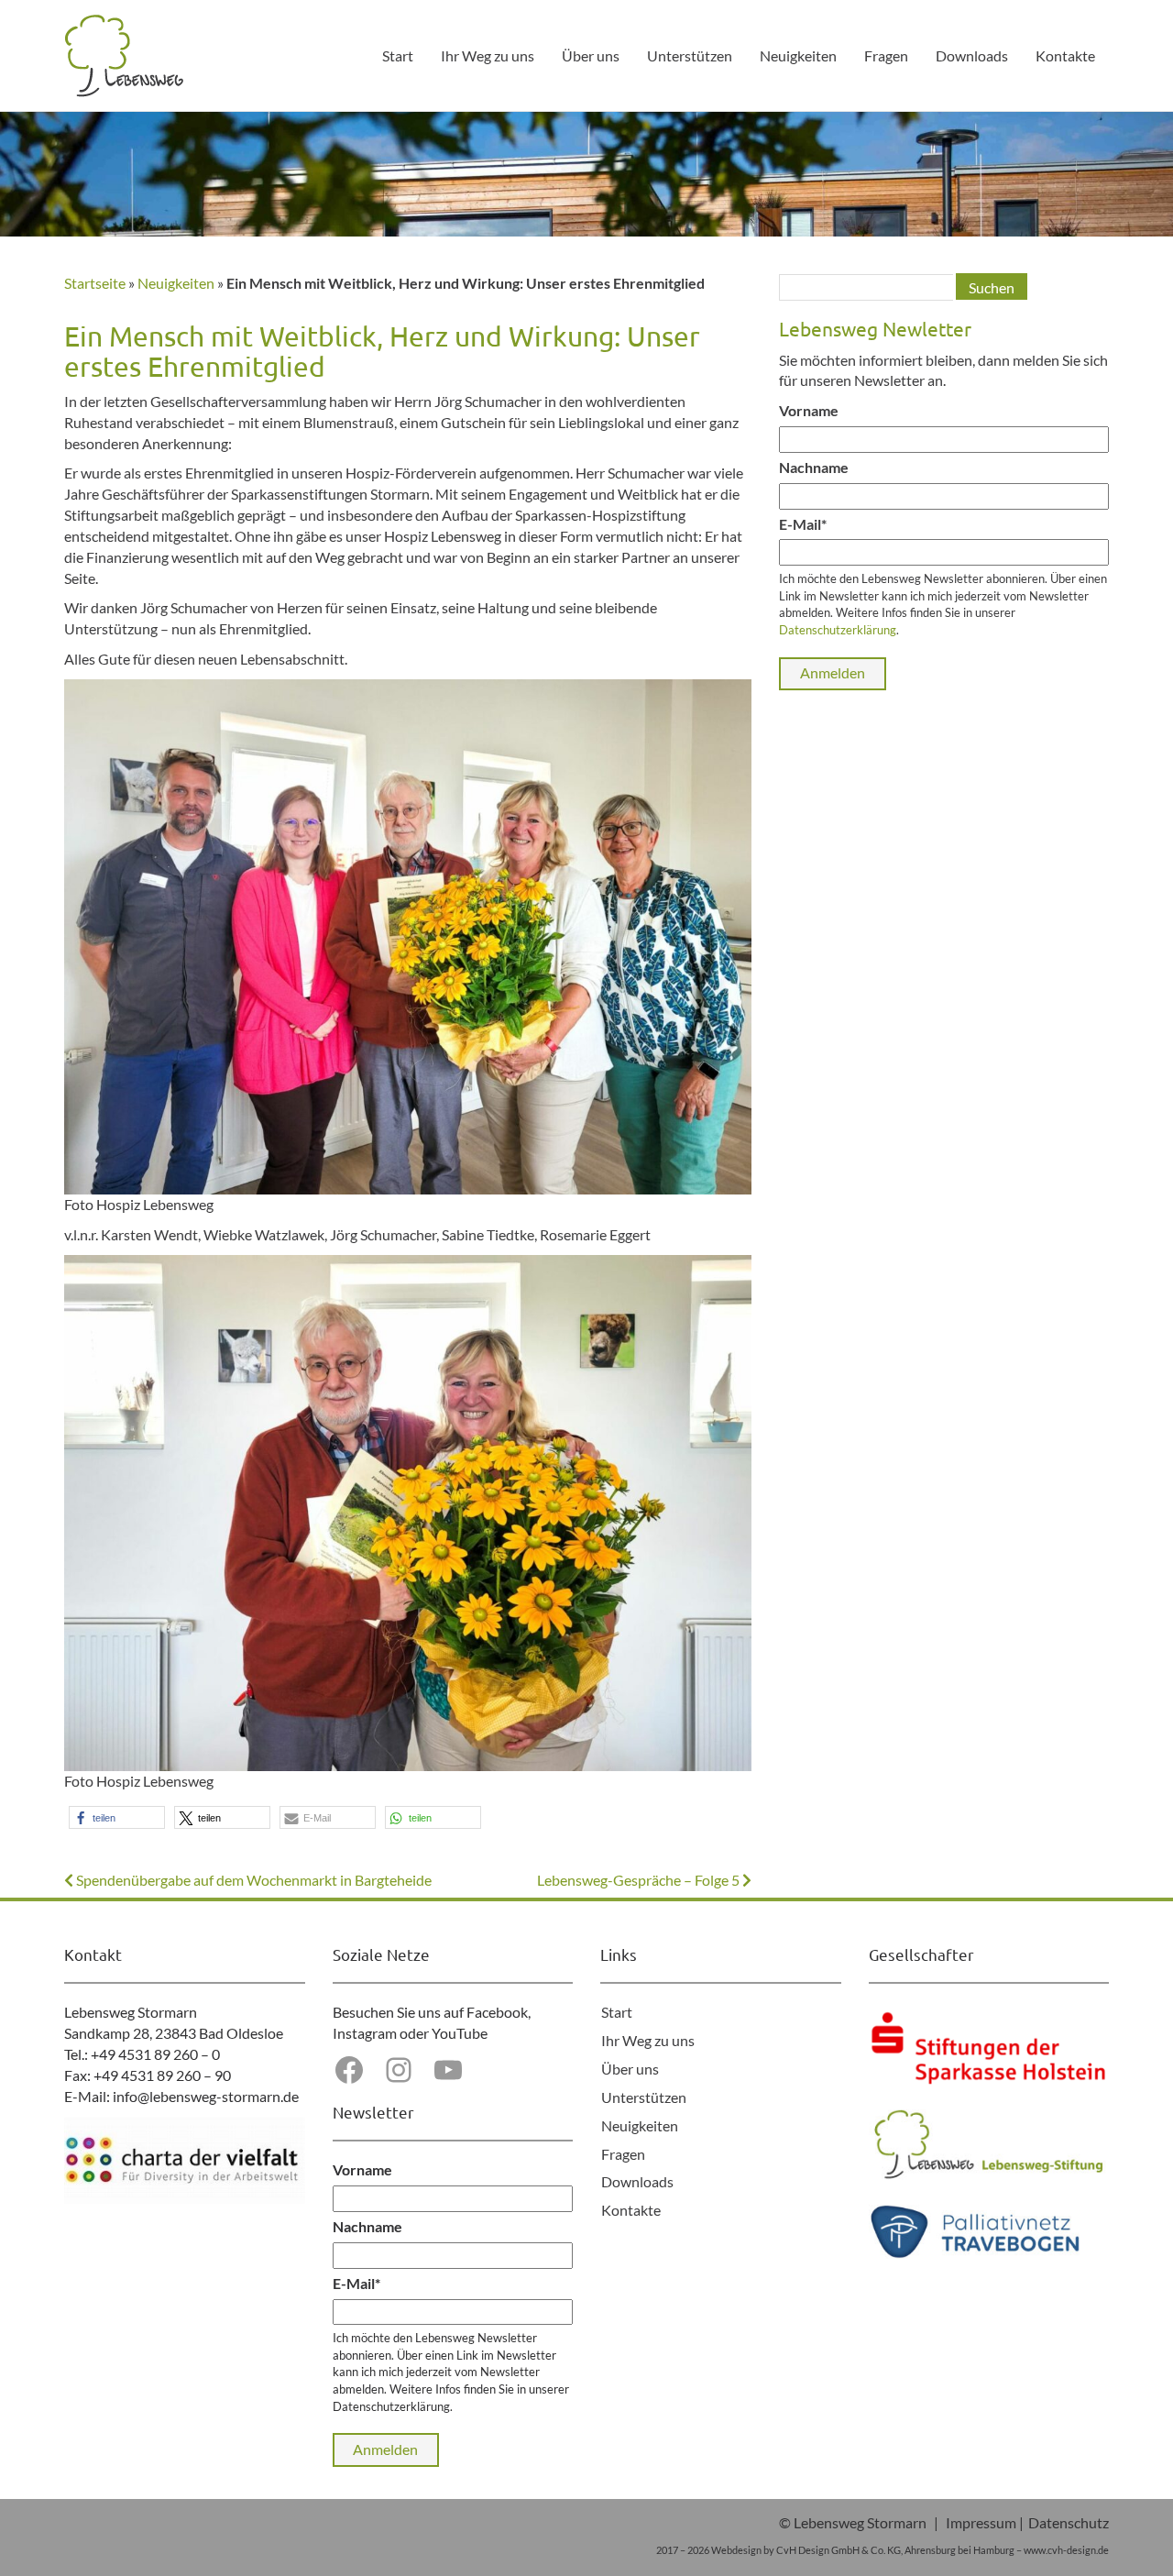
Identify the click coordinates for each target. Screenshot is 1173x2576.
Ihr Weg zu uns (488, 55)
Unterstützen (690, 55)
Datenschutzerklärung (838, 630)
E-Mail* (803, 524)
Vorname (809, 410)
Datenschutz (1069, 2522)
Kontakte (1065, 55)
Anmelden (833, 672)
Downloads (972, 55)
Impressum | (985, 2522)
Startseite (95, 283)
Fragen (886, 55)
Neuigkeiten (798, 55)
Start (398, 55)
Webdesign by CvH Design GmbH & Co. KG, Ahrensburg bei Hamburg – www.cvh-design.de (910, 2550)
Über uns (591, 55)
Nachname (814, 467)
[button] (117, 1817)
